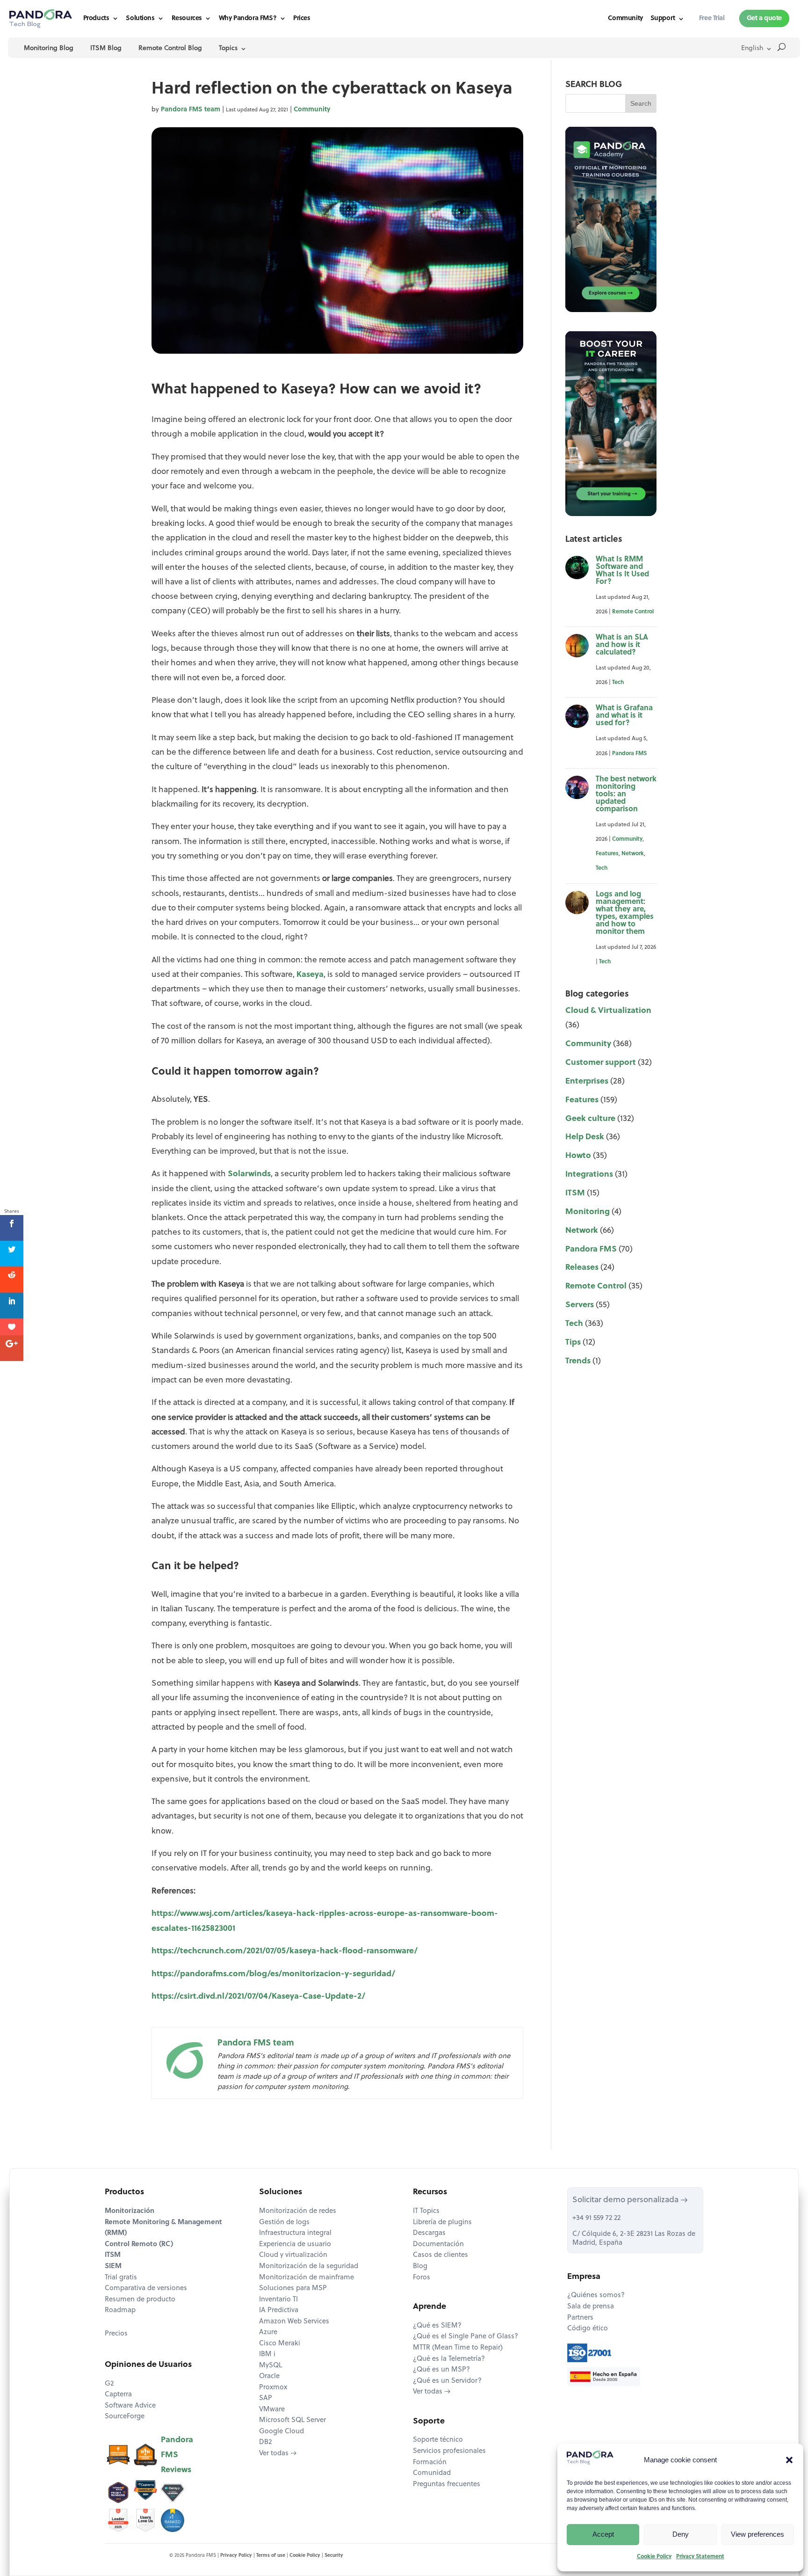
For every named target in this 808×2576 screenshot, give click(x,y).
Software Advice (130, 2406)
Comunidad (432, 2473)
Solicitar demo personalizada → (630, 2200)
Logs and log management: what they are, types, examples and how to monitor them (625, 913)
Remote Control (633, 612)
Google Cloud (281, 2432)
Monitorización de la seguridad (309, 2267)
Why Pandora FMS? (248, 18)
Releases (582, 1268)
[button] (789, 2460)
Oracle (269, 2376)
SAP (266, 2398)
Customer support (601, 1063)
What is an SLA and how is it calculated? (622, 645)
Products (96, 18)
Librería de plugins (442, 2223)
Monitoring (588, 1212)
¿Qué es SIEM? (437, 2326)
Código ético (588, 2329)
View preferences (757, 2534)
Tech (618, 683)
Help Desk (585, 1137)
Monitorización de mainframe (307, 2278)
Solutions (140, 18)
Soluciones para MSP (293, 2289)
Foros (422, 2278)
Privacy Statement (700, 2557)
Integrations (589, 1175)
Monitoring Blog (49, 48)
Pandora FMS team (191, 110)
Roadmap (120, 2310)
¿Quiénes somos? (596, 2296)
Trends (578, 1361)
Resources (187, 18)
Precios (116, 2334)
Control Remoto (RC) (139, 2245)
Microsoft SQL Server (292, 2420)
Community (625, 19)
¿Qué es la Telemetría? (449, 2359)
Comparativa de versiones (146, 2289)
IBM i (267, 2354)
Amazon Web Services (294, 2322)
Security (334, 2556)
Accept (603, 2534)
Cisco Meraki (280, 2344)
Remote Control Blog (170, 48)
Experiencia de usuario (295, 2245)
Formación (430, 2463)
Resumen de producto (140, 2300)
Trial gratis (121, 2278)
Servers (580, 1305)
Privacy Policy (236, 2556)
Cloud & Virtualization (608, 1011)
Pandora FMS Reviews (177, 2455)
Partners (580, 2318)
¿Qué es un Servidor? (447, 2381)
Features (607, 854)
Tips (573, 1343)
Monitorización (130, 2211)
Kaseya (310, 975)
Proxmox (273, 2388)
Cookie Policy (654, 2557)
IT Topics (426, 2211)
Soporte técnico (438, 2440)
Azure (268, 2332)
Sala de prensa (591, 2307)
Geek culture (590, 1119)
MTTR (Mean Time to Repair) (458, 2348)
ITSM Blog (106, 48)
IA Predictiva (279, 2310)
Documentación (438, 2245)
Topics (228, 48)
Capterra (118, 2395)
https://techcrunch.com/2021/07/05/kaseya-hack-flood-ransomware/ (285, 1951)
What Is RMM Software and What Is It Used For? (622, 571)
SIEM (113, 2267)
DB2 (265, 2442)
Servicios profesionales (449, 2451)
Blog (420, 2267)
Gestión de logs (284, 2223)
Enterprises (587, 1081)
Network (633, 854)
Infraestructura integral (295, 2233)
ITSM (575, 1193)
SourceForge (125, 2417)
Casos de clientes (440, 2255)
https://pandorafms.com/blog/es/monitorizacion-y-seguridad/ (273, 1974)
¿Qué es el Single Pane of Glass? (465, 2337)
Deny (681, 2534)
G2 (109, 2384)
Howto (578, 1156)
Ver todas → (278, 2454)
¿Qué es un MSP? (441, 2370)
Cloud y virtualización (293, 2255)
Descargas (429, 2233)
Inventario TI (278, 2300)
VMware (272, 2410)
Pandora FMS (629, 754)
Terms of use (271, 2556)
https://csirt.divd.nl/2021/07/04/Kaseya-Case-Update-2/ (258, 1997)
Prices (302, 18)
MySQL (271, 2366)
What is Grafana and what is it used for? (624, 716)
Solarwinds (249, 1174)
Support (663, 19)
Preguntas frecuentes (447, 2485)
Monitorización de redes (298, 2211)
